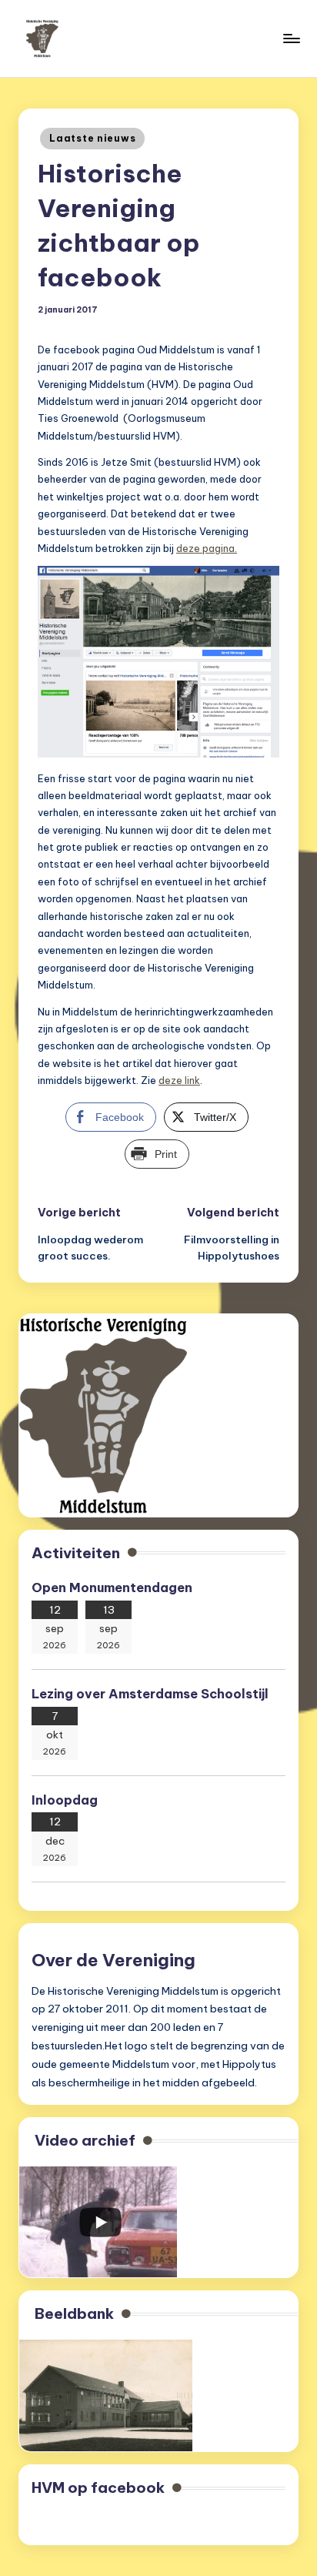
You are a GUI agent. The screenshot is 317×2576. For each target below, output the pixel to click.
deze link (179, 1080)
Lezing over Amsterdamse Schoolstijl (152, 1694)
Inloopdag (65, 1800)
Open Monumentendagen (112, 1587)
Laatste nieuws (92, 138)
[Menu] (291, 38)
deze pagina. (207, 548)
